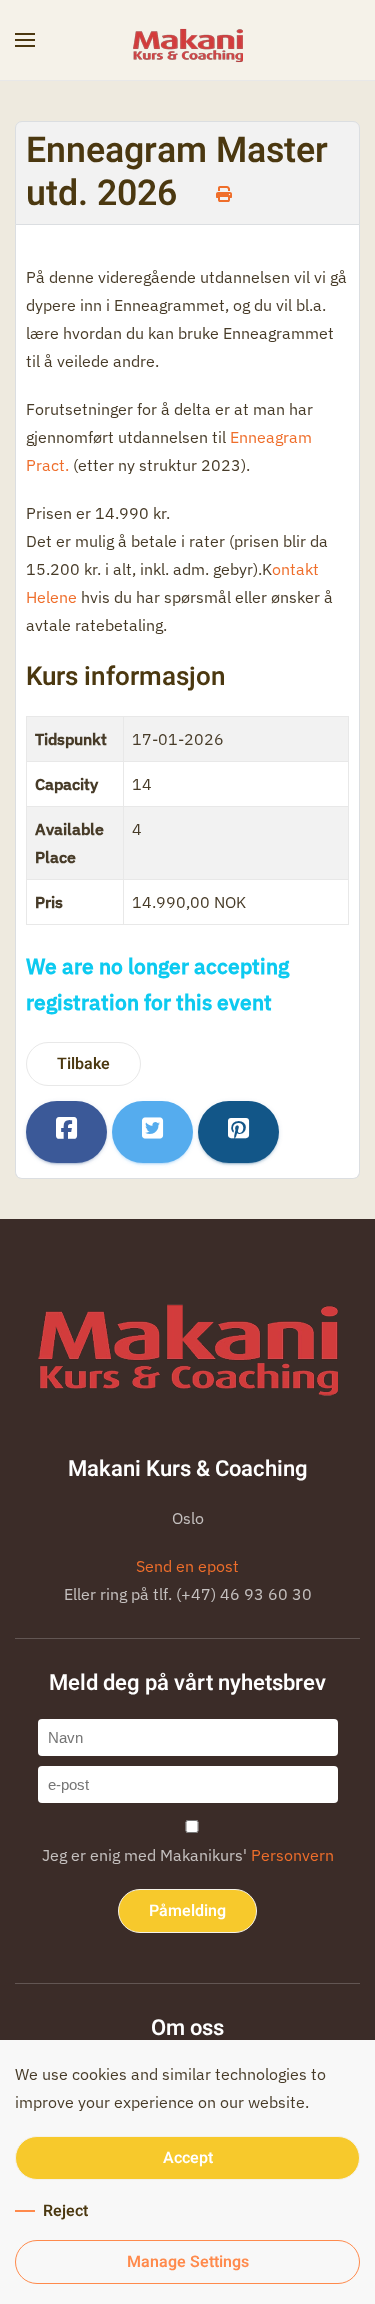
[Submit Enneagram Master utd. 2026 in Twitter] (152, 1132)
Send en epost (187, 1566)
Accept (188, 2158)
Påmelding (187, 1911)
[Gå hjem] (188, 40)
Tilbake (83, 1064)
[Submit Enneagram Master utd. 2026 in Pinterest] (238, 1132)
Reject (65, 2211)
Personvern (292, 1855)
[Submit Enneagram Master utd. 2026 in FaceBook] (66, 1132)
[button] (25, 40)
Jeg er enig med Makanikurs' (188, 1855)
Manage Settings (188, 2262)
